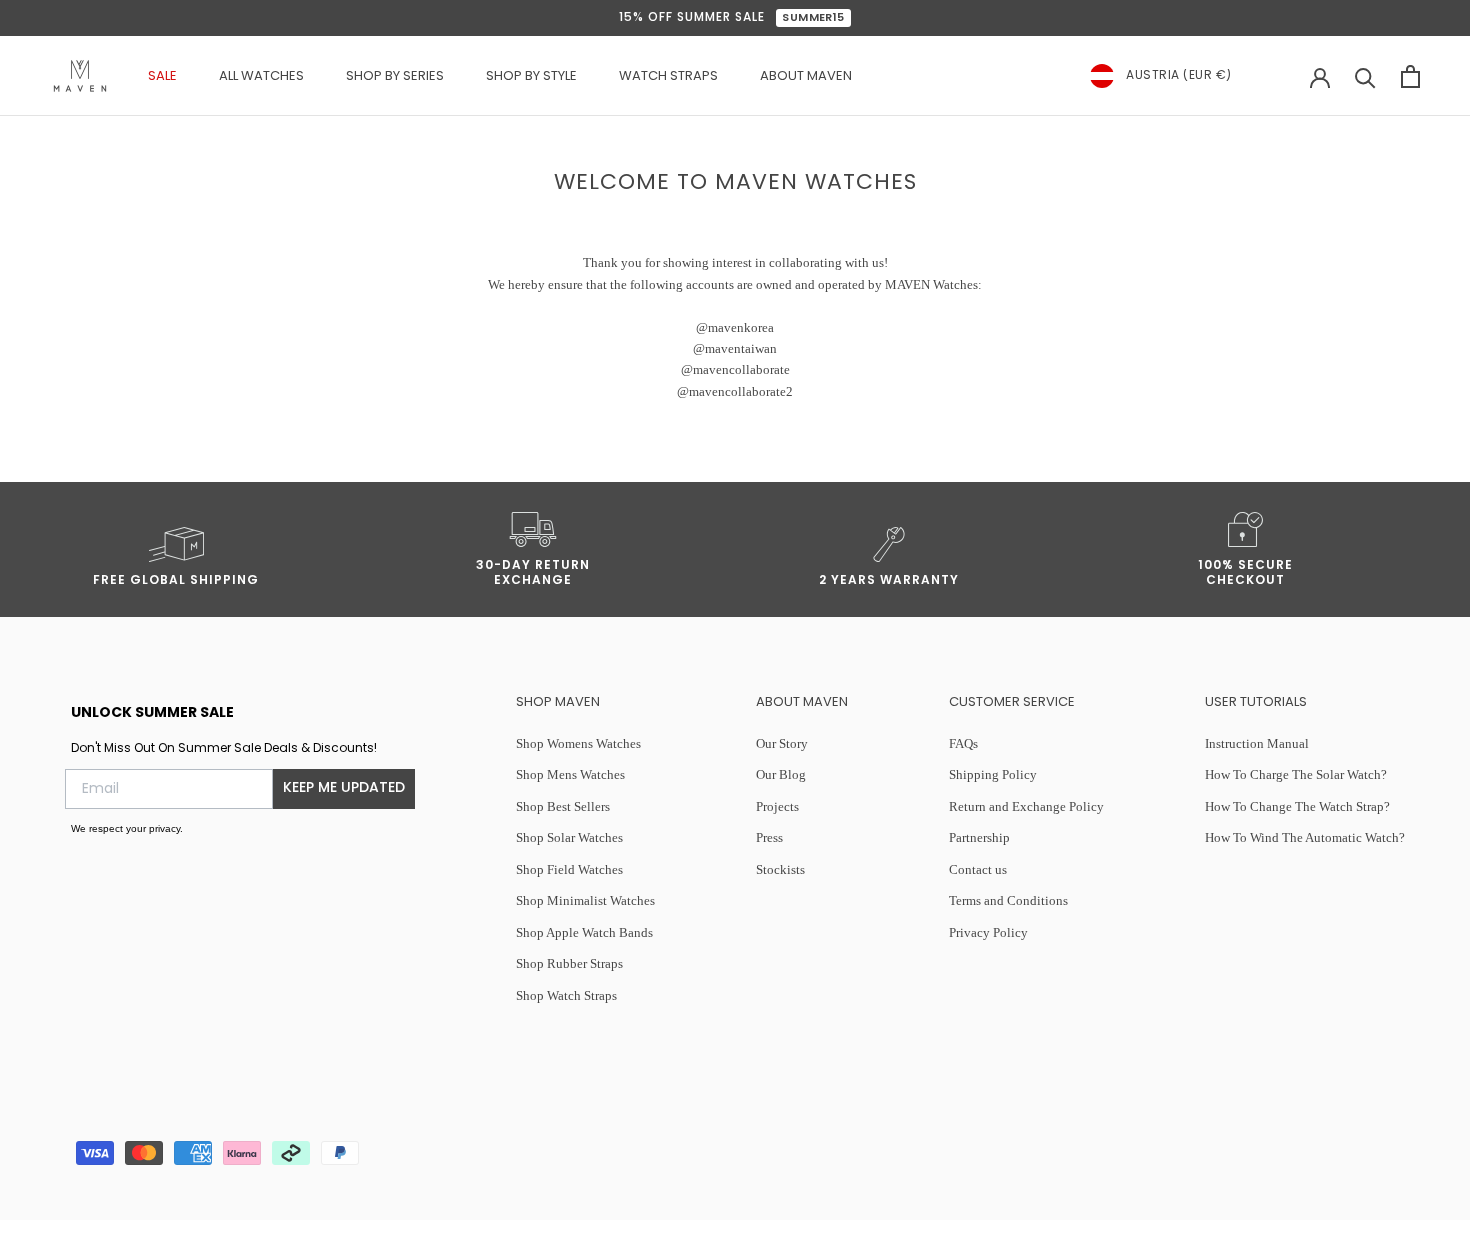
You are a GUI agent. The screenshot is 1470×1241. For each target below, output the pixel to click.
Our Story (782, 743)
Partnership (979, 837)
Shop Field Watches (569, 869)
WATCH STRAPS (668, 76)
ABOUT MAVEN (806, 76)
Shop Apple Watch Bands (584, 932)
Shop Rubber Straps (569, 963)
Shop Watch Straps (566, 995)
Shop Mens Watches (570, 774)
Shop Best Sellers (563, 806)
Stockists (780, 869)
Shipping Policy (993, 774)
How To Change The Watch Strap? (1297, 806)
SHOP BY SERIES (395, 76)
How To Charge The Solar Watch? (1296, 774)
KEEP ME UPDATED (344, 788)
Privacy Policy (988, 932)
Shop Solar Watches (569, 837)
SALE (162, 76)
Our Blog (781, 774)
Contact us (978, 869)
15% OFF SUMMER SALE (732, 18)
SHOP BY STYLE (531, 76)
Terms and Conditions (1008, 900)
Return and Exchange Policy (1026, 806)
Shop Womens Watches (578, 743)
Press (769, 837)
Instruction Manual (1257, 743)
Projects (777, 806)
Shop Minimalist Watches (585, 900)
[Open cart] (1410, 76)
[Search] (1365, 76)
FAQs (963, 743)
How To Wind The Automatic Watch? (1305, 837)
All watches (261, 76)
